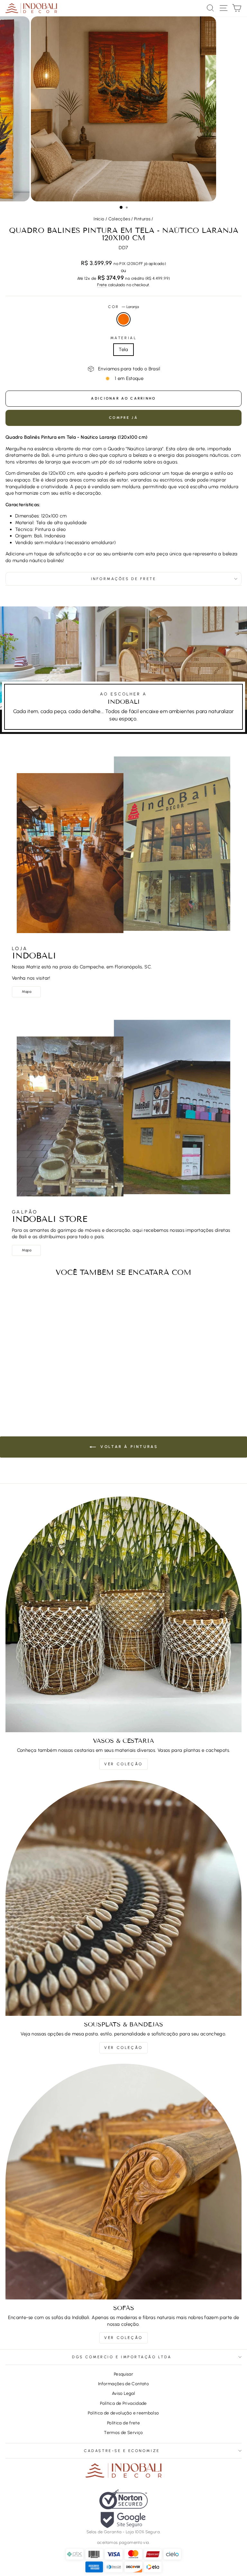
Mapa (27, 992)
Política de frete (123, 2423)
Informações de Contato (123, 2384)
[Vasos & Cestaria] (123, 1614)
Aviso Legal (123, 2393)
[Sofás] (123, 2182)
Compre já (123, 418)
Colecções (119, 219)
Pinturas (142, 219)
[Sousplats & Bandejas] (123, 1898)
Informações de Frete (124, 579)
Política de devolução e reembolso (123, 2413)
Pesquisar (123, 2374)
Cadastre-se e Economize (122, 2451)
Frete (102, 285)
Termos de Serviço (123, 2432)
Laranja (123, 319)
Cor (123, 307)
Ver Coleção (123, 1764)
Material (123, 338)
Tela (123, 349)
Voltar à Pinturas (128, 1447)
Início (99, 219)
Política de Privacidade (123, 2403)
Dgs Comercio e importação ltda (122, 2357)
